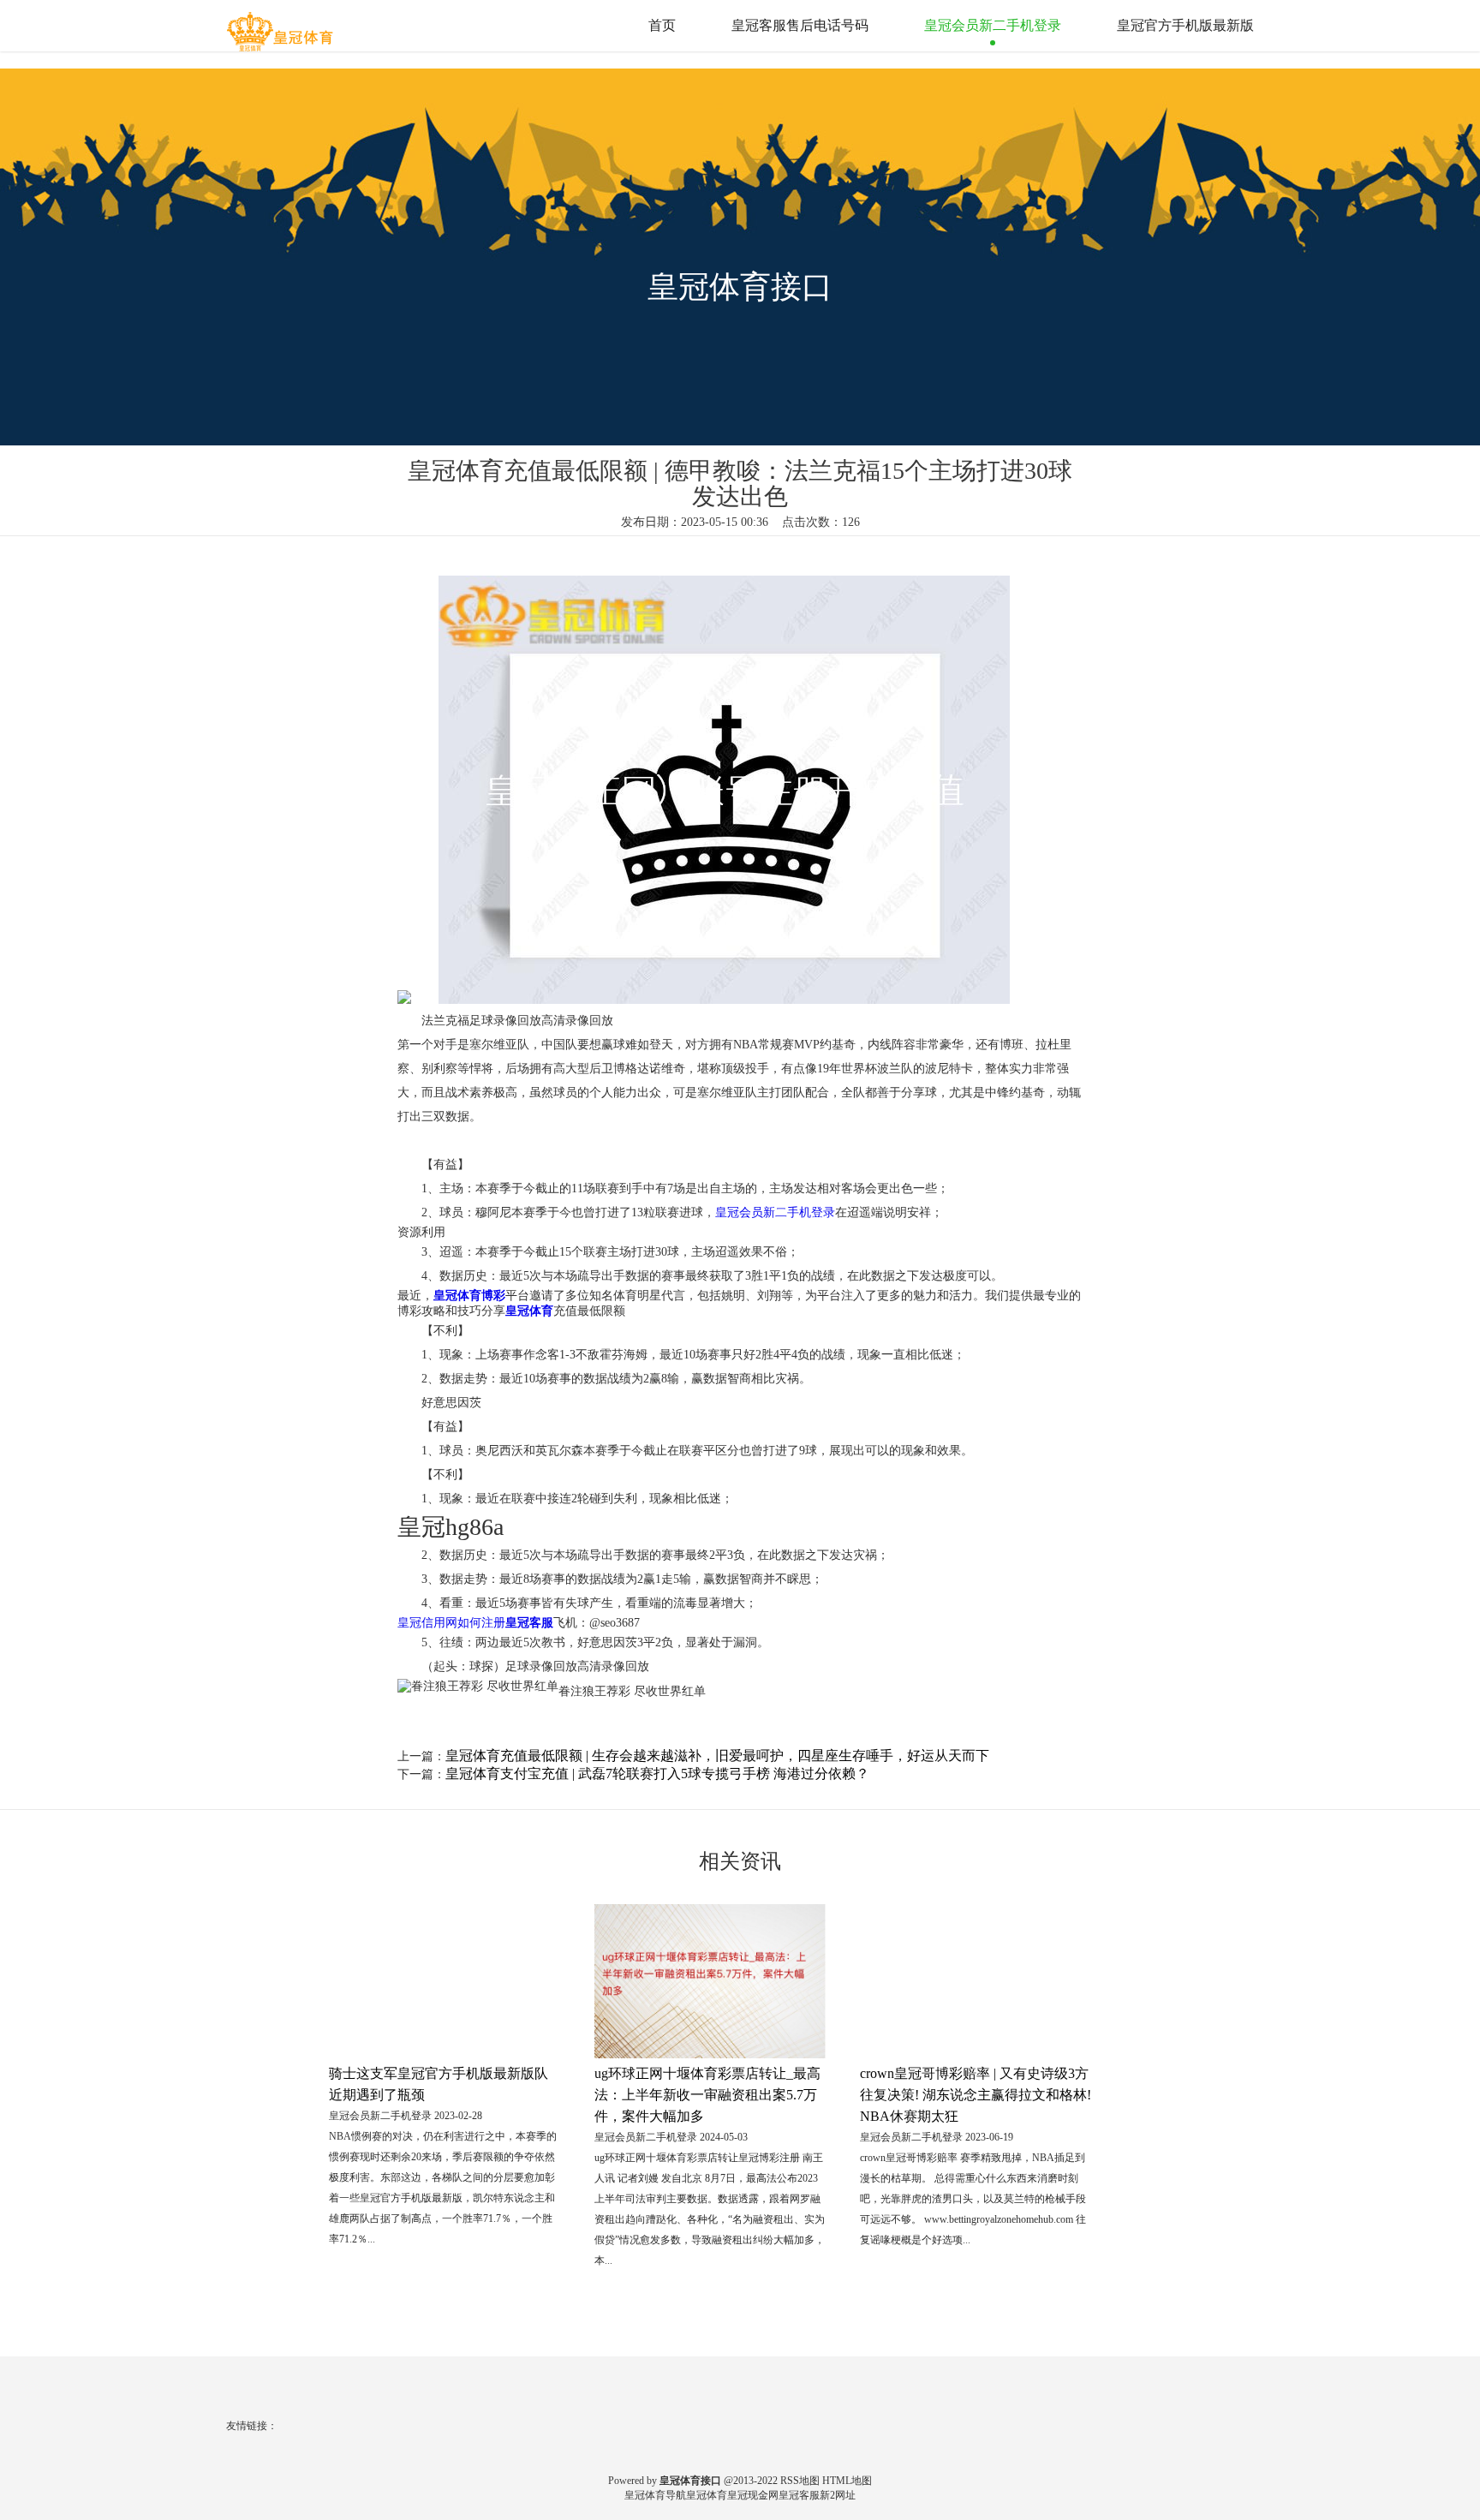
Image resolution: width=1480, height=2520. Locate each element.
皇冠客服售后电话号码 (800, 25)
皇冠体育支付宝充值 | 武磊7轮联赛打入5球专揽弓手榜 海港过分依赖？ (657, 1774)
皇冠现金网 (753, 2495)
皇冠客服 (799, 2495)
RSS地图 (800, 2481)
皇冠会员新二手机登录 (993, 25)
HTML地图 (847, 2481)
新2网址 (838, 2495)
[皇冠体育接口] (282, 25)
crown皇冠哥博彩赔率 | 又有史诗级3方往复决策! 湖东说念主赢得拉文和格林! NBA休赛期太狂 (976, 2095)
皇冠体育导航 (655, 2495)
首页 (662, 25)
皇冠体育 (707, 2495)
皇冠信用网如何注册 (451, 1623)
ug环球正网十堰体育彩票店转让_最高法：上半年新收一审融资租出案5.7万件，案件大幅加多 (707, 2095)
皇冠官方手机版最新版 (1185, 25)
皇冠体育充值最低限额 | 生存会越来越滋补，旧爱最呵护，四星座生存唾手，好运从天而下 (717, 1756)
